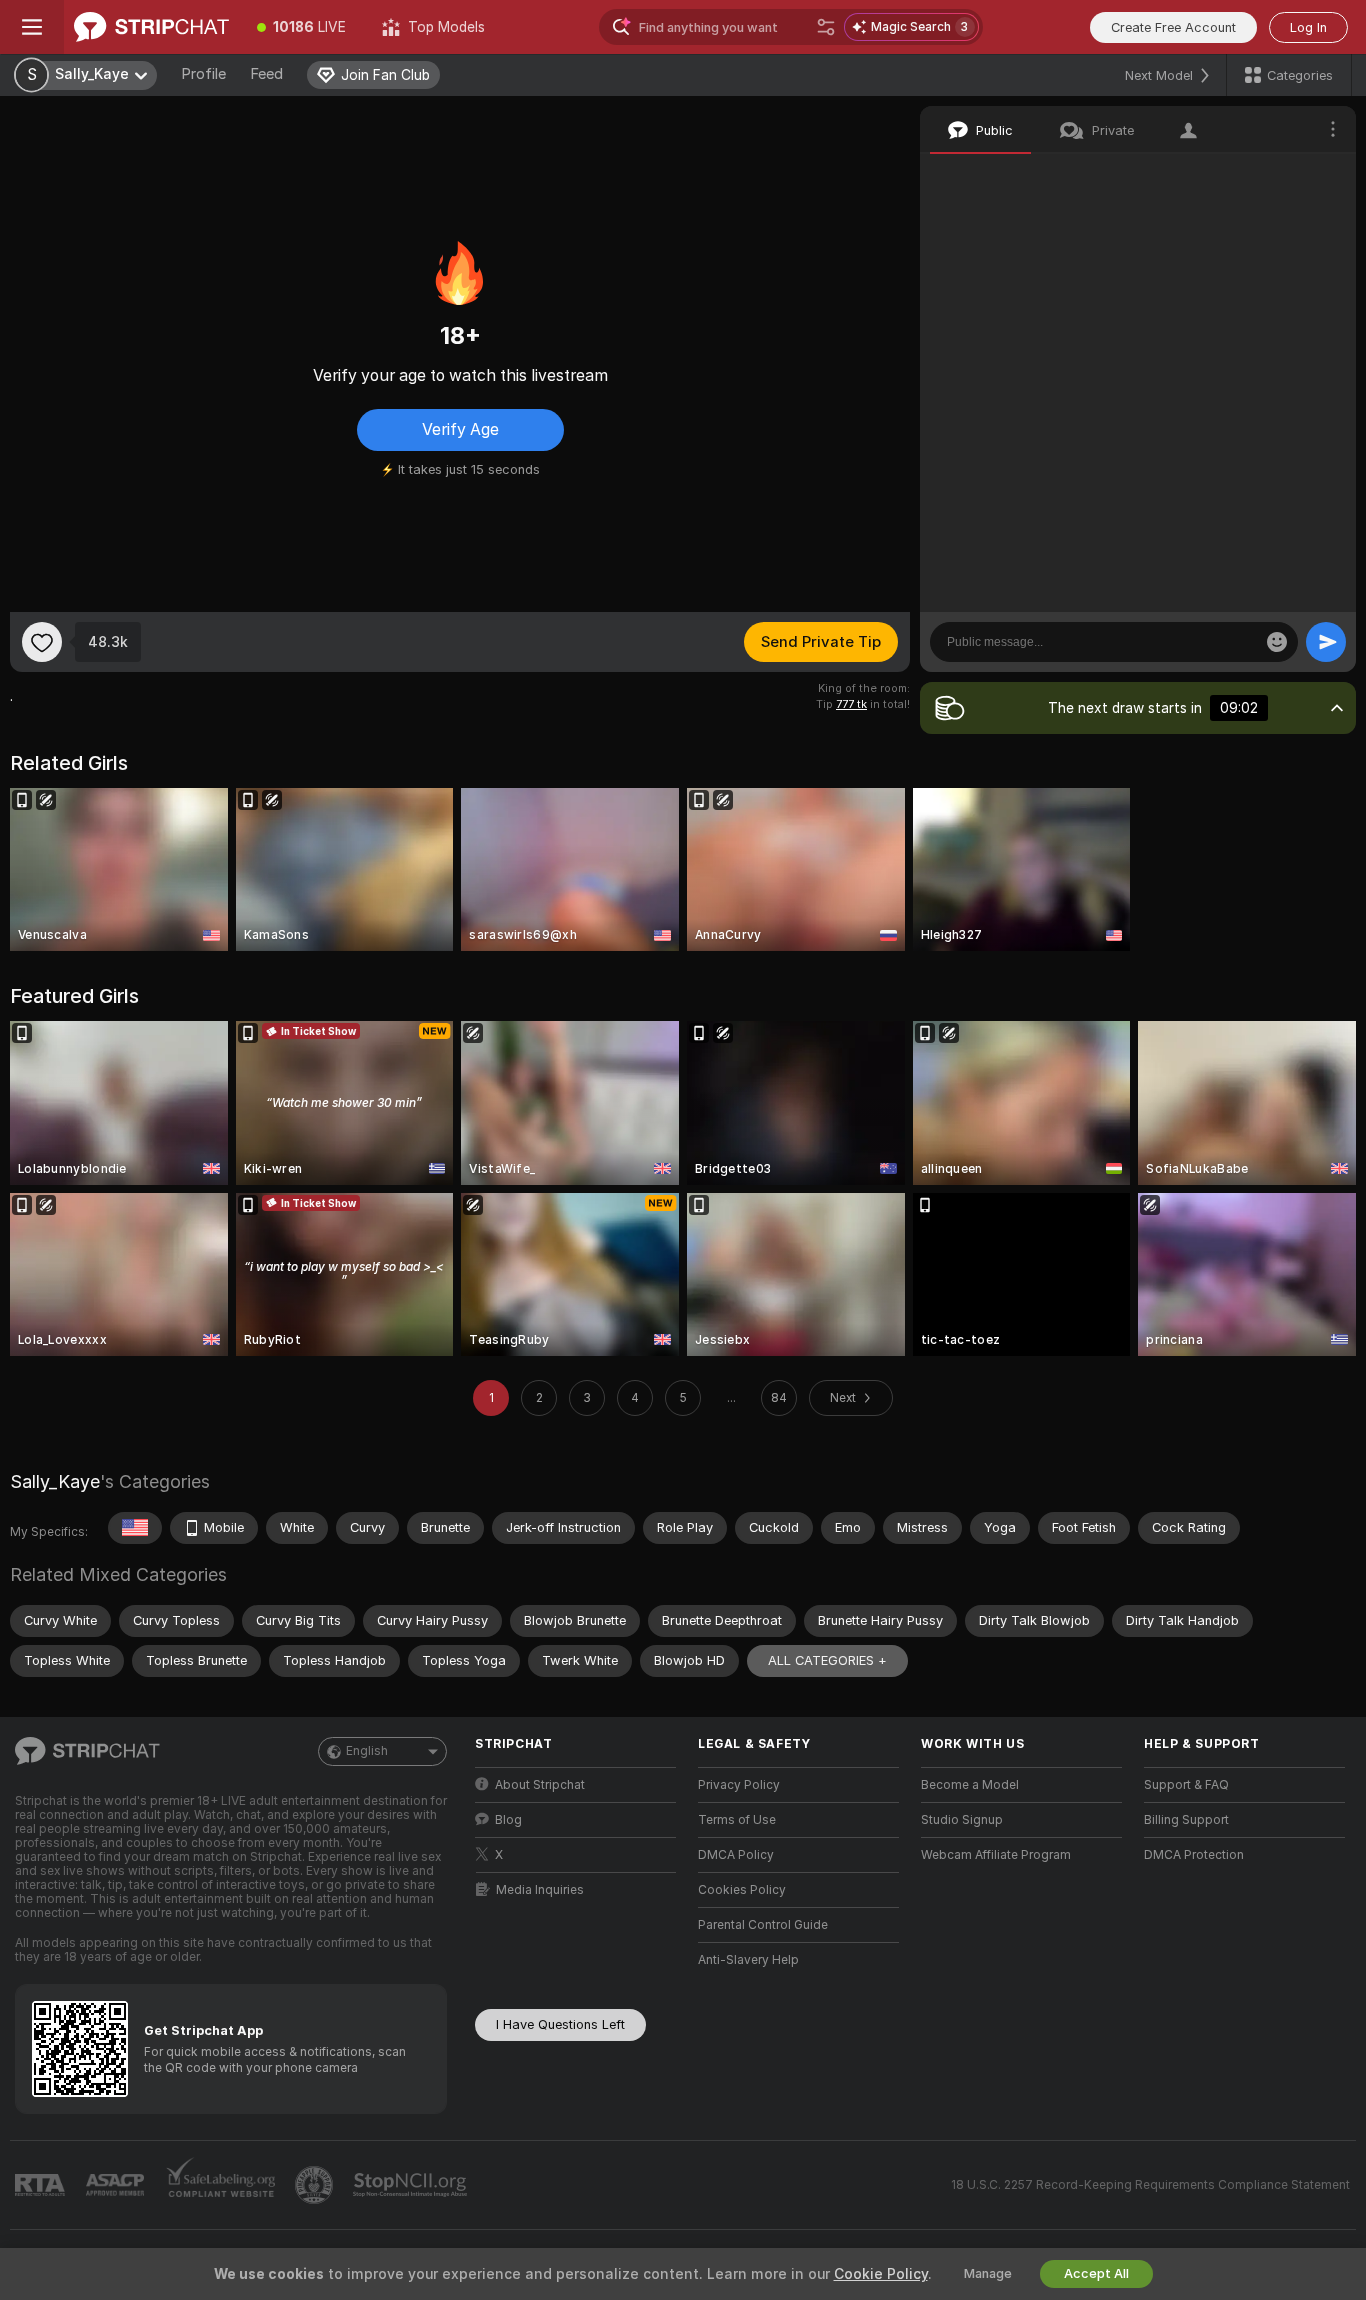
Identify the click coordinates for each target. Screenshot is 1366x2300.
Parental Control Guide (763, 1925)
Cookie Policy (881, 2274)
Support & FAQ (1186, 1785)
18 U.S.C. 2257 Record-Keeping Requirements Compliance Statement (1150, 2185)
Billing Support (1186, 1820)
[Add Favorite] (42, 642)
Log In (1308, 27)
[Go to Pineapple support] (316, 2185)
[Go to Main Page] (151, 27)
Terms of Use (737, 1820)
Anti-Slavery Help (748, 1960)
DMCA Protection (1194, 1855)
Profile (203, 74)
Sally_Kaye (55, 1481)
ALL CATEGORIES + (827, 1660)
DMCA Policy (736, 1855)
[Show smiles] (1277, 642)
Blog (508, 1820)
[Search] (826, 27)
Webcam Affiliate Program (996, 1855)
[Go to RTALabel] (42, 2185)
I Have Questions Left (560, 2024)
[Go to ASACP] (117, 2185)
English (367, 1751)
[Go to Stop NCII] (412, 2185)
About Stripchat (540, 1785)
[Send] (1326, 642)
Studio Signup (962, 1820)
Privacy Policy (739, 1785)
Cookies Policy (742, 1890)
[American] (135, 1528)
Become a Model (970, 1785)
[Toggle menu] (32, 27)
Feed (266, 74)
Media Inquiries (540, 1890)
